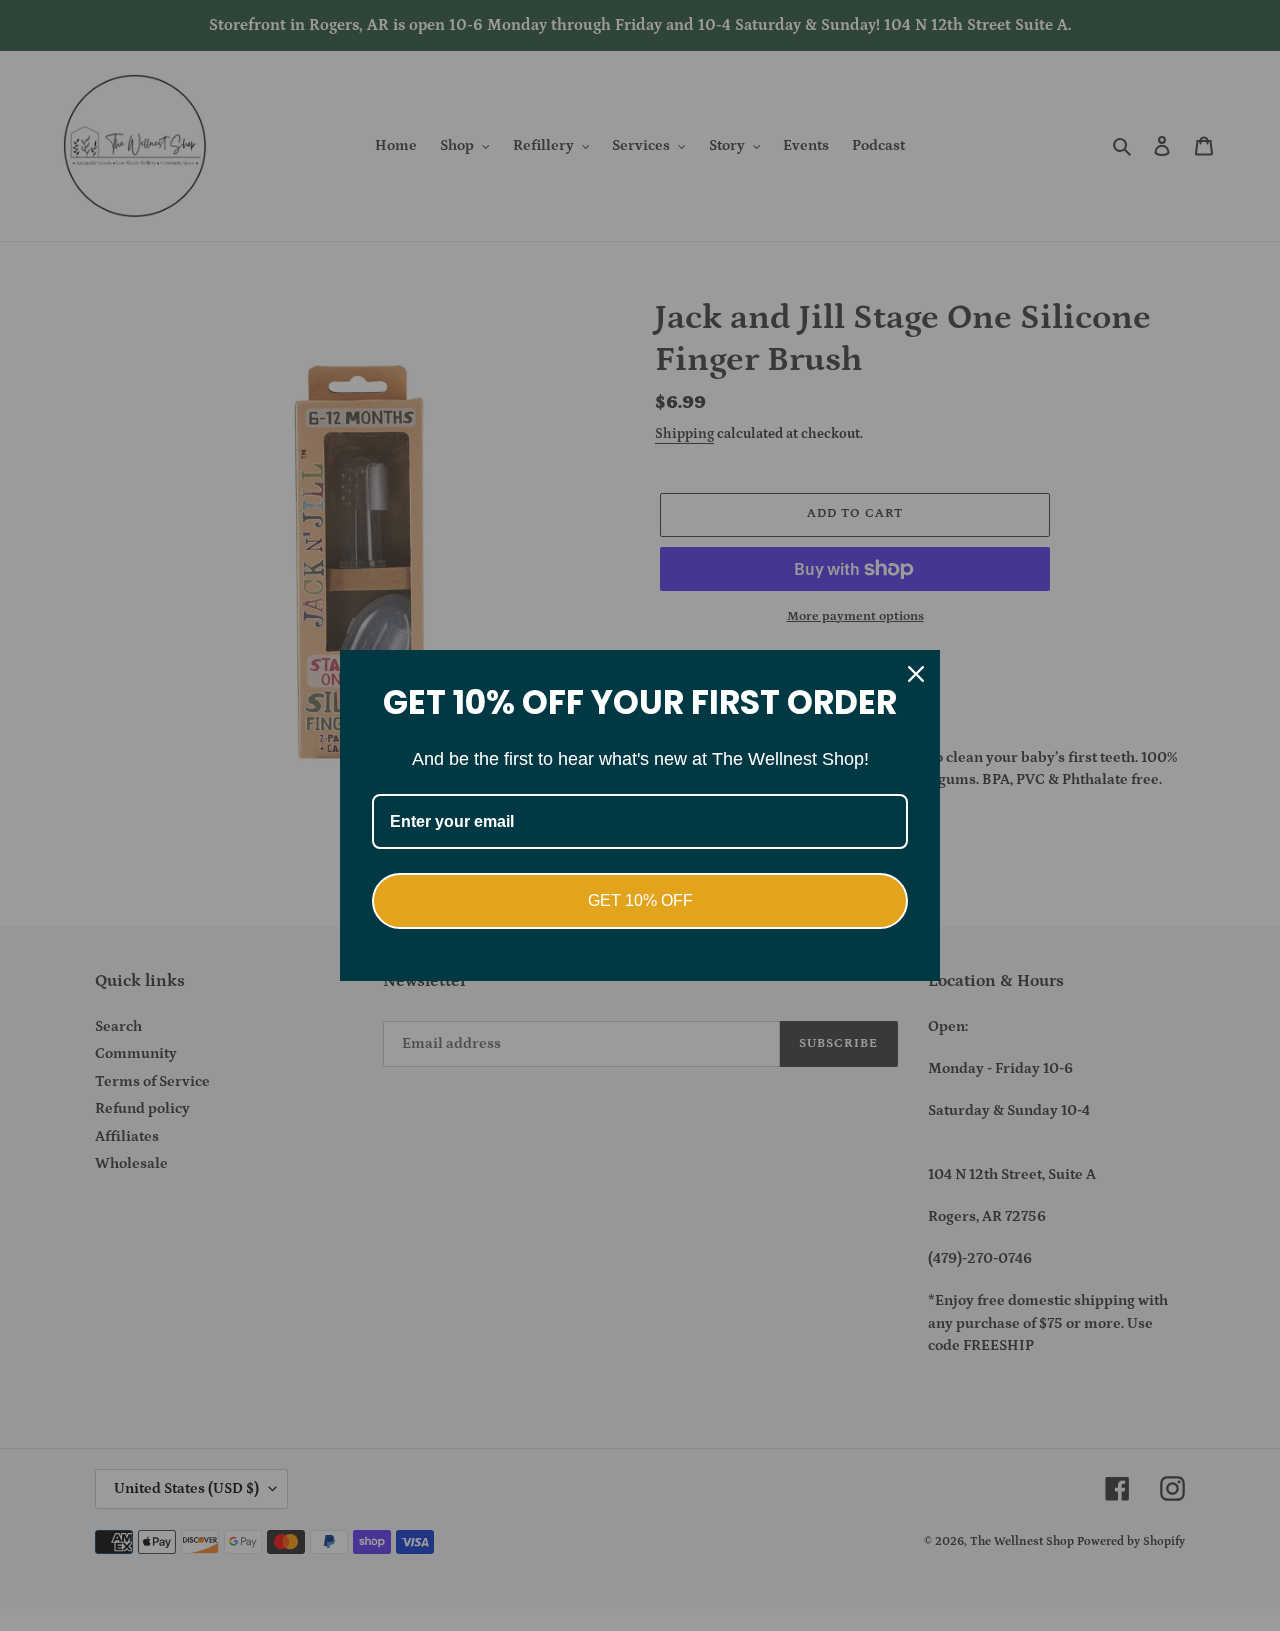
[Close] (916, 674)
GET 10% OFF (640, 900)
